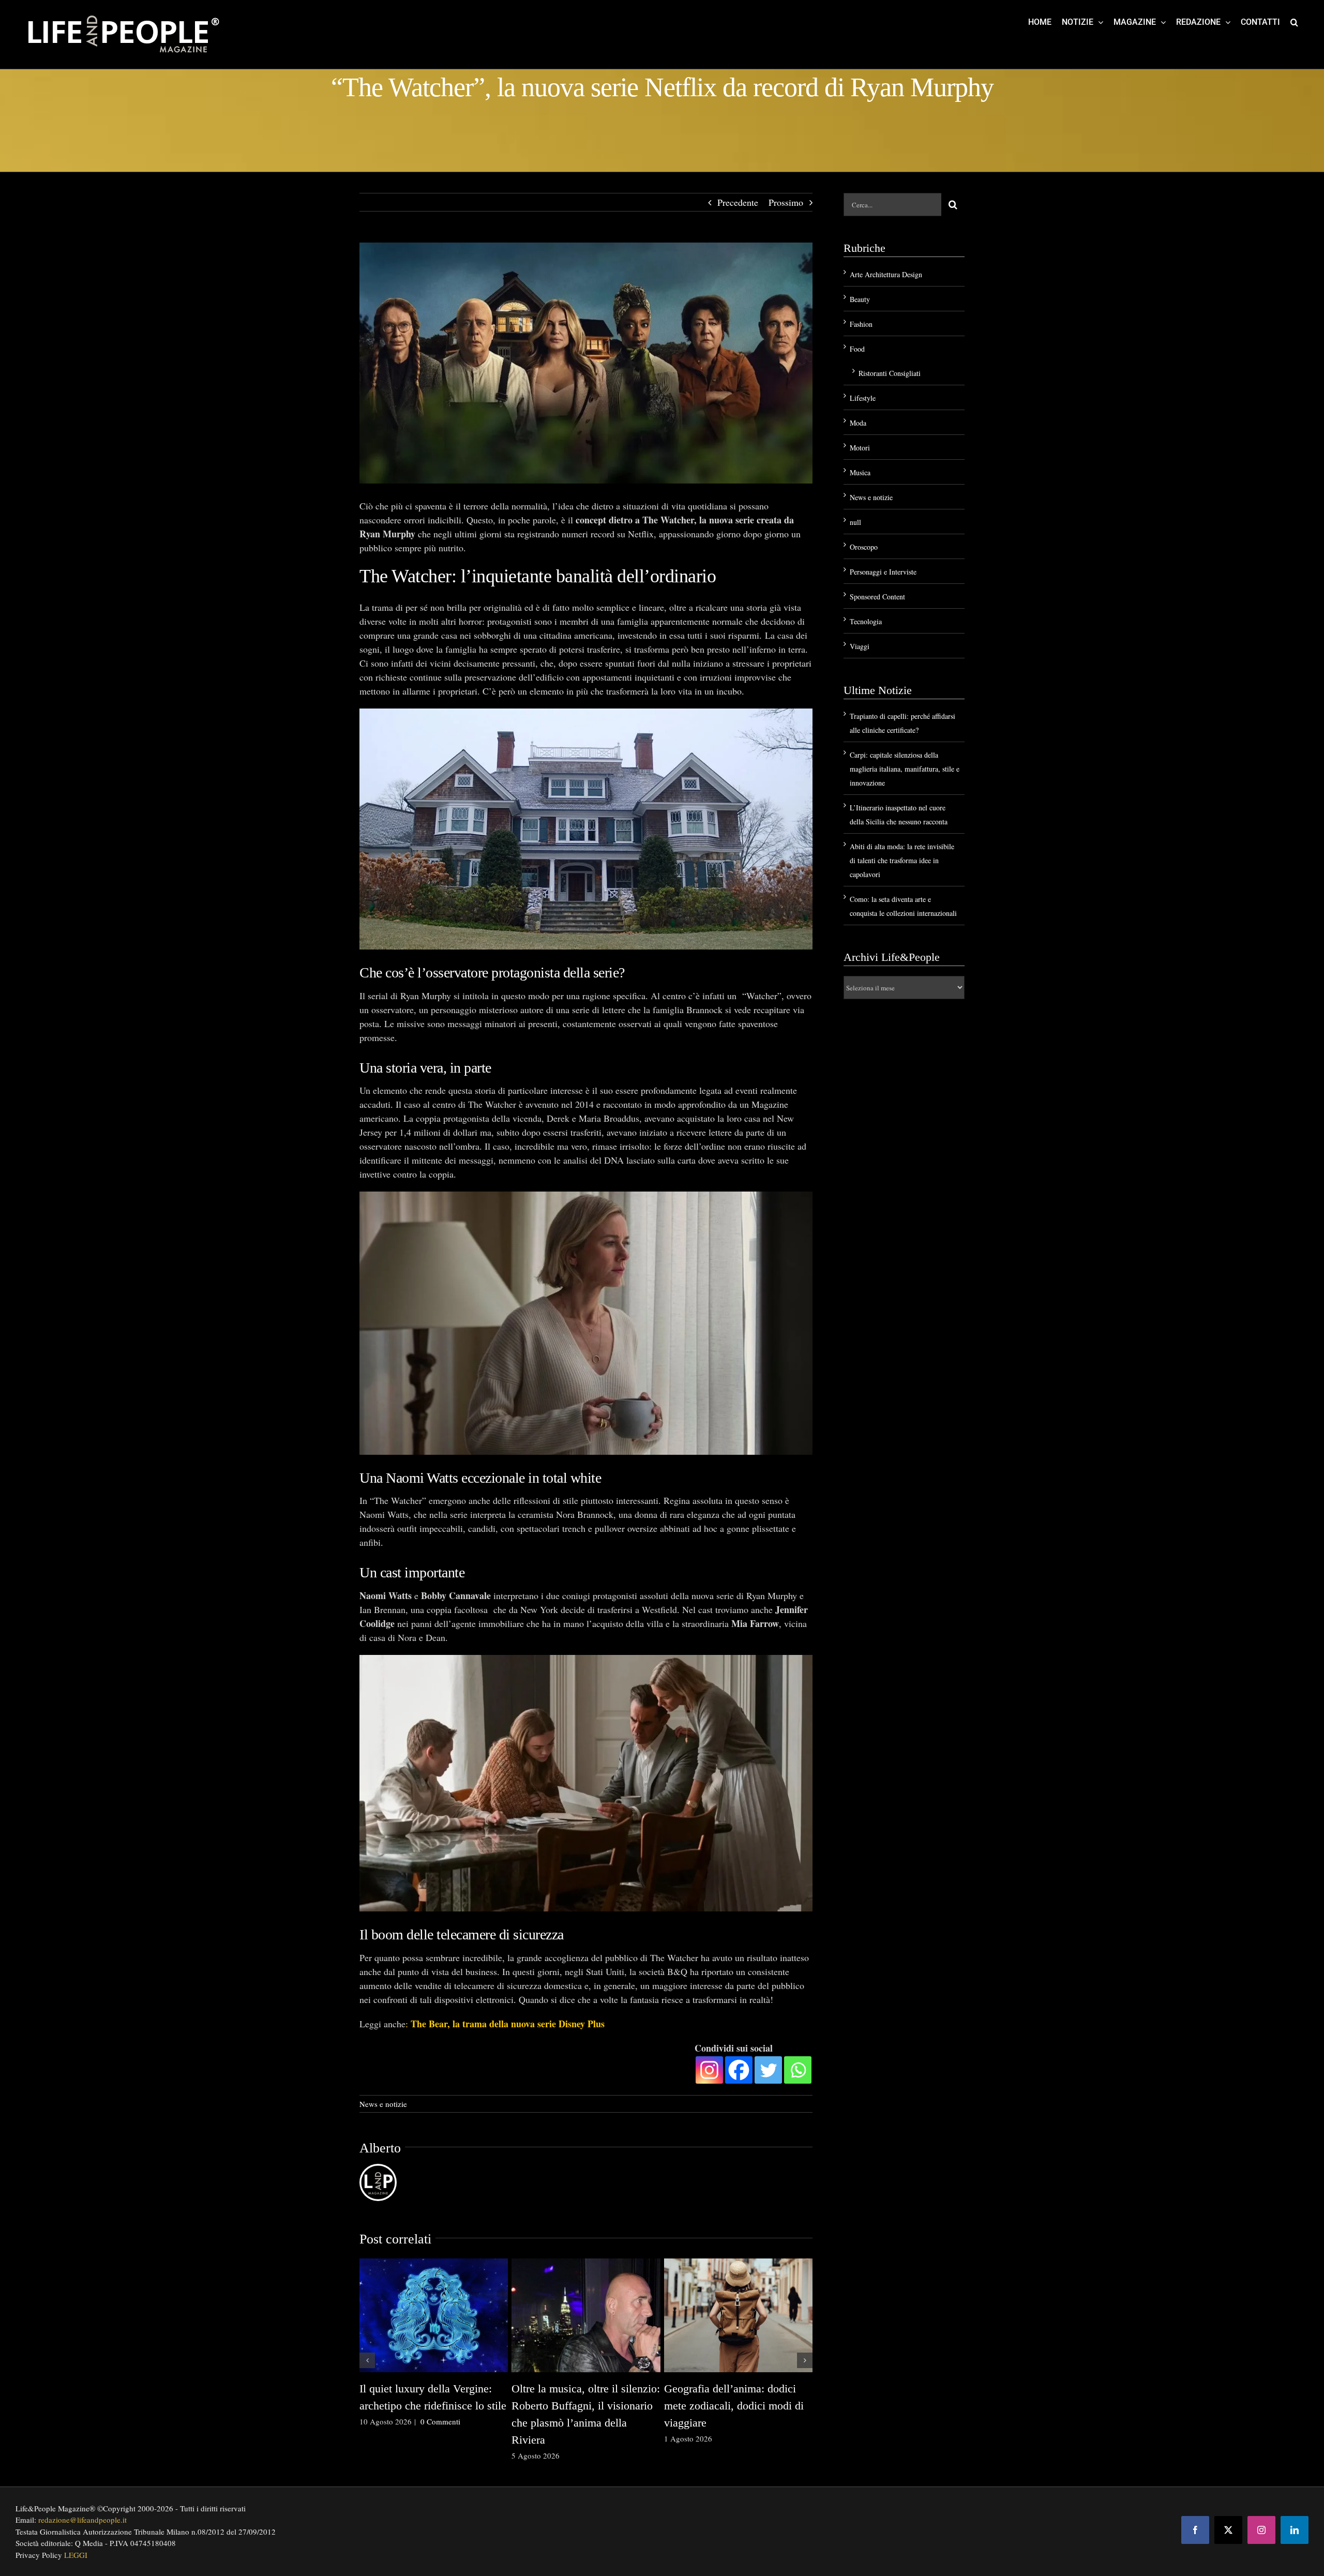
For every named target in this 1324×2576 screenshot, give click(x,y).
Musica (860, 472)
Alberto (380, 2148)
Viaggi (860, 646)
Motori (860, 448)
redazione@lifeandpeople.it (82, 2520)
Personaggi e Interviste (883, 572)
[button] (1294, 22)
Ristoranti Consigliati (890, 373)
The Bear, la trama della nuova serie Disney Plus (508, 2024)
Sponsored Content (877, 597)
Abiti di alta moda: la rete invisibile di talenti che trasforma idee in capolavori (902, 860)
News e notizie (383, 2104)
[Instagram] (709, 2070)
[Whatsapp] (798, 2070)
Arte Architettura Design (886, 274)
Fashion (861, 324)
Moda (858, 423)
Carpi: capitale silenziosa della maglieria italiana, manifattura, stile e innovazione (905, 769)
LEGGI (76, 2555)
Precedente (738, 202)
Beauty (860, 299)
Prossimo (786, 202)
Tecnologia (866, 621)
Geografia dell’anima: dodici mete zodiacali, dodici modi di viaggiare (734, 2406)
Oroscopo (864, 547)
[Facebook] (739, 2070)
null (855, 522)
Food (857, 349)
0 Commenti (440, 2421)
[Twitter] (768, 2070)
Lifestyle (863, 398)
